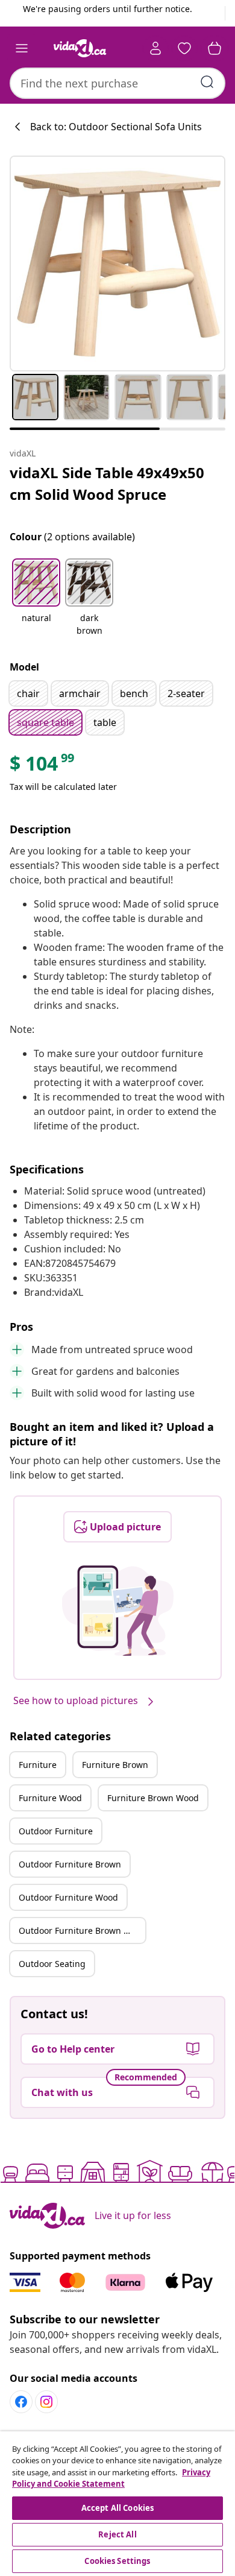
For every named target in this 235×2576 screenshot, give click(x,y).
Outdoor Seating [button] (52, 1964)
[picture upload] (118, 1611)
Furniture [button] (38, 1765)
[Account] (155, 48)
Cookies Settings (117, 2561)
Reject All (117, 2534)
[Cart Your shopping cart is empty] (215, 48)
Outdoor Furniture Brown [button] (70, 1864)
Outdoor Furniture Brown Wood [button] (82, 1930)
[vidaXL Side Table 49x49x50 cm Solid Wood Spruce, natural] (117, 264)
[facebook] (21, 2402)
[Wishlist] (184, 48)
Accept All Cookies (117, 2508)
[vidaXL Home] (80, 48)
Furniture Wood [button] (50, 1798)
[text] (43, 766)
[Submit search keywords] (207, 82)
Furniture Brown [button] (115, 1765)
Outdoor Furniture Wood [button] (68, 1897)
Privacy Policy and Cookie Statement (111, 2478)
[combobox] (117, 83)
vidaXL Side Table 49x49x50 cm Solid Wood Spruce (107, 483)
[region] (117, 2504)
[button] (36, 598)
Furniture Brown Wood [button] (153, 1798)
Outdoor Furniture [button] (56, 1831)
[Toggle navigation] (22, 48)
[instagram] (46, 2402)
